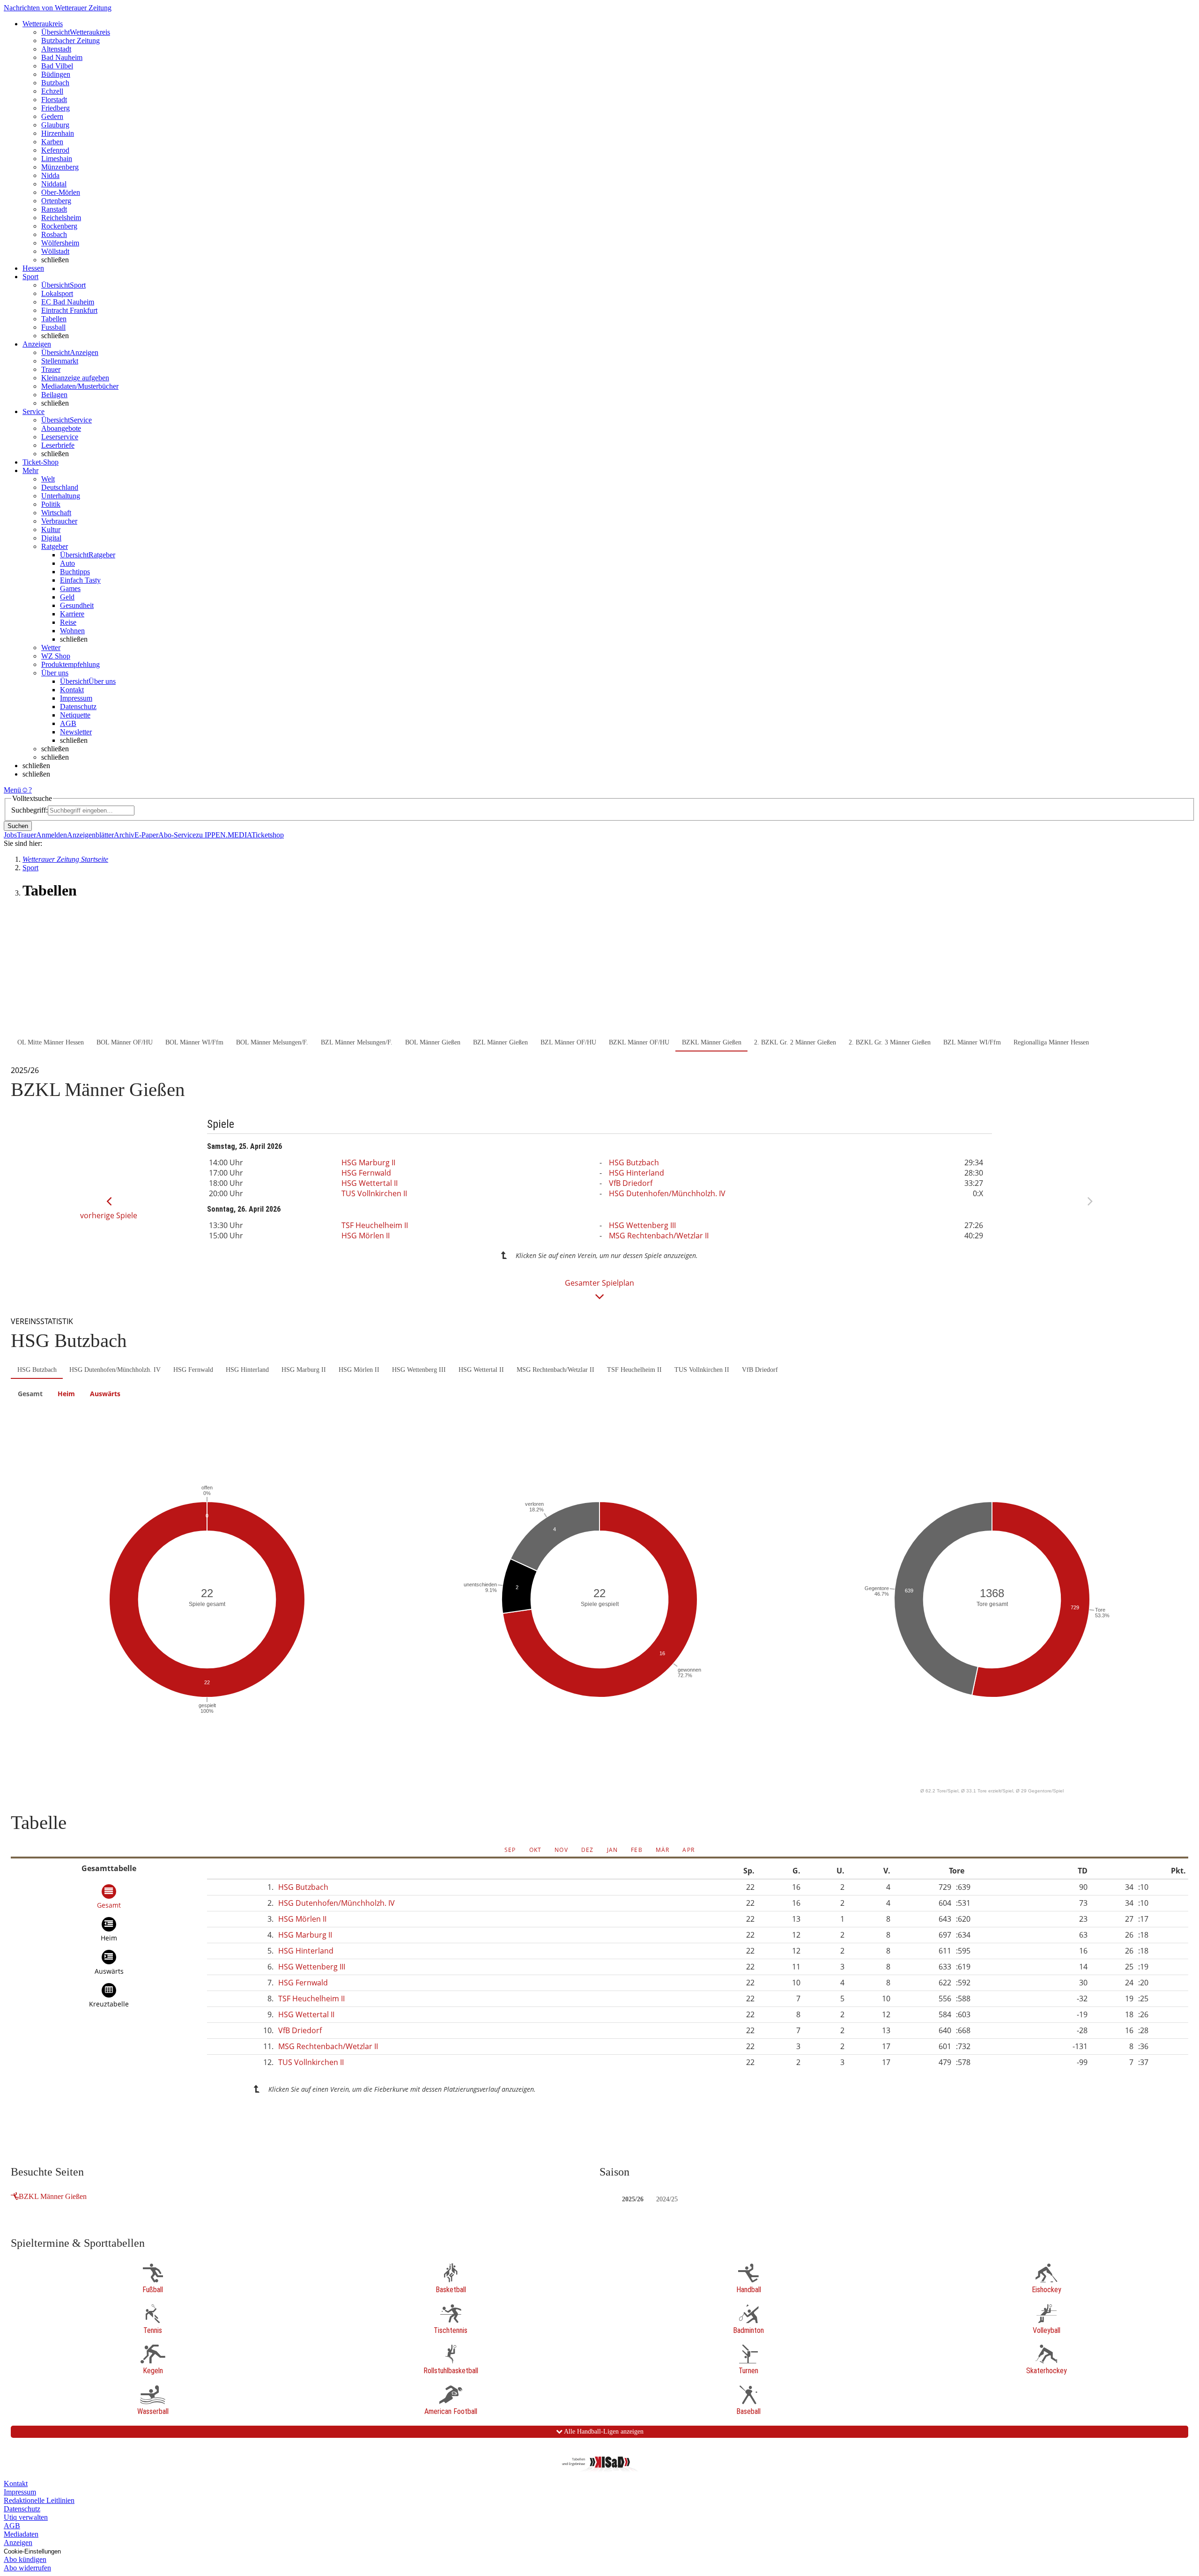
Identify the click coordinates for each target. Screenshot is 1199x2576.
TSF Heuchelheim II (375, 1225)
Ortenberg (56, 201)
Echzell (52, 91)
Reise (68, 622)
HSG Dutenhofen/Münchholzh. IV (667, 1193)
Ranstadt (54, 209)
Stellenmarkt (60, 361)
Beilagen (54, 395)
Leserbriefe (58, 445)
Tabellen (54, 319)
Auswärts (105, 1394)
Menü (12, 790)
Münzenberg (60, 167)
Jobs (10, 835)
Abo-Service (177, 835)
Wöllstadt (55, 251)
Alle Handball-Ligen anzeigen (603, 2432)
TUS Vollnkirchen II (374, 1193)
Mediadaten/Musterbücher (80, 386)
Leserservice (60, 437)
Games (70, 588)
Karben (52, 142)
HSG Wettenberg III (642, 1225)
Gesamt (30, 1394)
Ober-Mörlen (61, 192)
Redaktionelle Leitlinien (39, 2500)
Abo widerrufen (27, 2568)
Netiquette (75, 715)
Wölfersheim (60, 243)
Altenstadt (56, 49)
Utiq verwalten (26, 2517)
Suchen (18, 826)
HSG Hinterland (637, 1173)
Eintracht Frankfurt (69, 310)
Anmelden (52, 835)
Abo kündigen (25, 2559)
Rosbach (54, 234)
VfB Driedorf (631, 1183)
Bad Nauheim (62, 57)
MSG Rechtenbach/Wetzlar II (659, 1236)
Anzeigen (18, 2543)
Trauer (51, 369)
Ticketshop (268, 835)
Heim (66, 1394)
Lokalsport (57, 293)
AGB (68, 723)
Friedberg (56, 108)
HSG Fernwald (366, 1173)
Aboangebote (61, 428)
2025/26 (633, 2199)
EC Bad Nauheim (68, 302)
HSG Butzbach (634, 1162)
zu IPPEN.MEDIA (224, 835)
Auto (67, 563)
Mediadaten (21, 2534)
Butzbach (55, 83)
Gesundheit (77, 605)
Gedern (52, 116)
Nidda (50, 175)
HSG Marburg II (368, 1162)
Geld (67, 597)
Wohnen (72, 631)
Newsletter (76, 732)
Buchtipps (75, 572)
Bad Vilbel (57, 66)
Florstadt (54, 100)
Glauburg (55, 125)
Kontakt (72, 690)
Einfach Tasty (80, 580)
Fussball (53, 327)
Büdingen (56, 74)
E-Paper (146, 835)
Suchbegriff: (30, 810)
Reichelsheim (61, 218)
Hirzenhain (58, 133)
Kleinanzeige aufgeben (75, 378)
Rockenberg (59, 226)
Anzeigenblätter (90, 835)
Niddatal (54, 184)
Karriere (72, 614)
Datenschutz (78, 707)
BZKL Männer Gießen (53, 2196)
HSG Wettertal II (370, 1183)
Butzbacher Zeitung (70, 41)
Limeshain (57, 159)
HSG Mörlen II (366, 1236)
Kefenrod (55, 150)
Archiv (124, 835)
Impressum (76, 698)
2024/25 (667, 2199)
